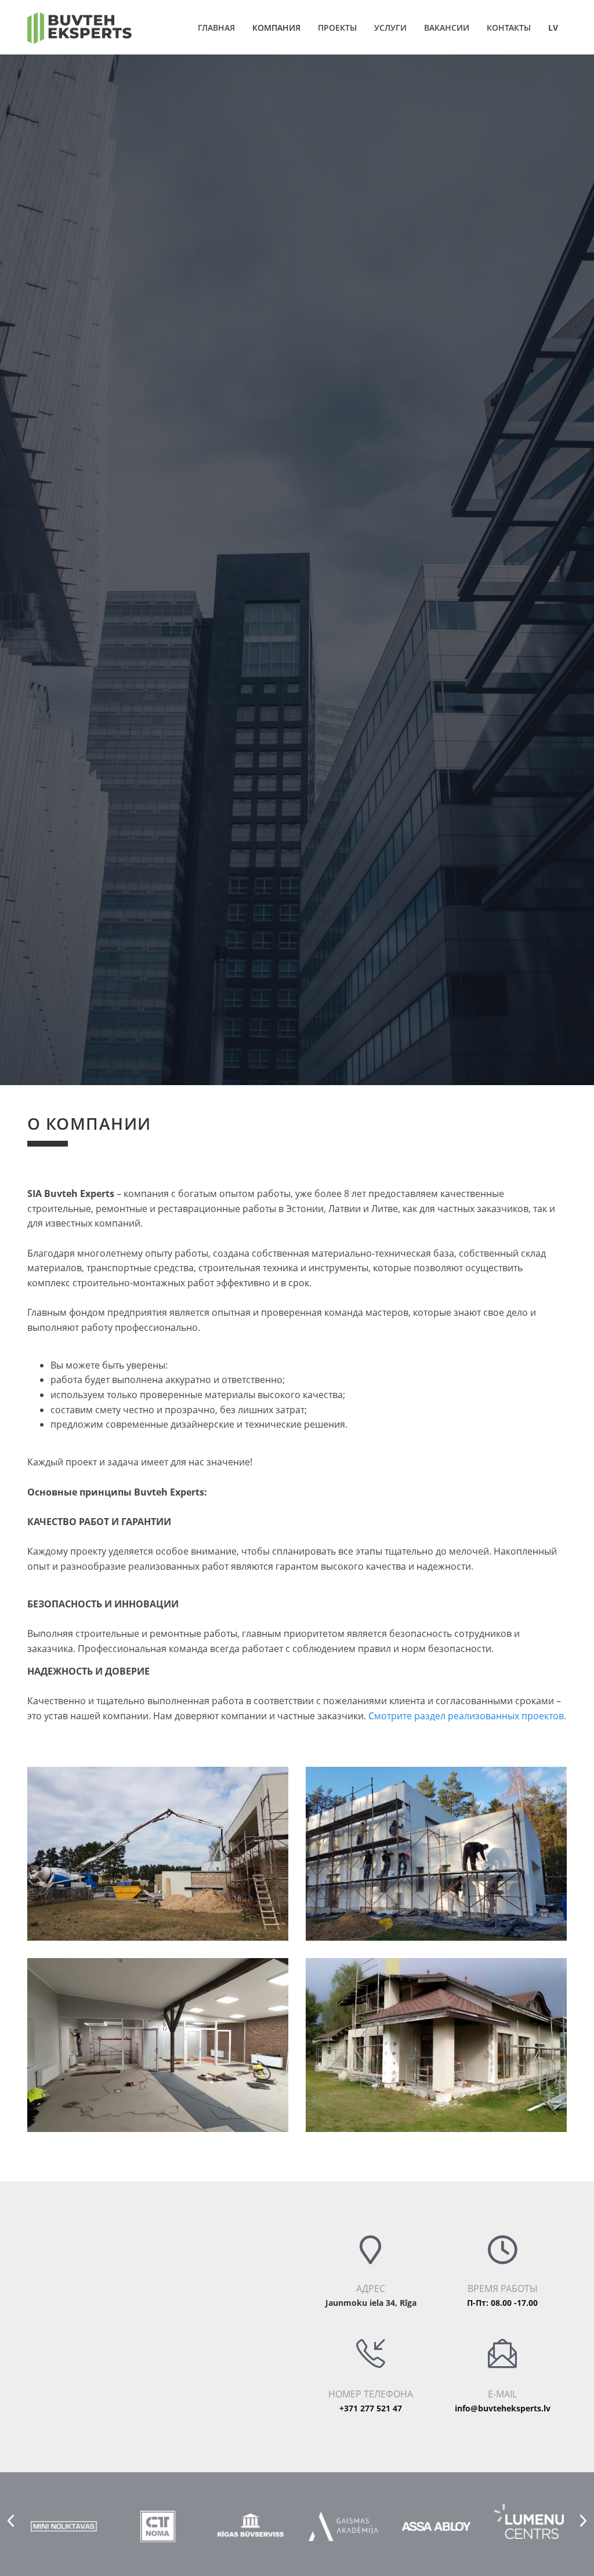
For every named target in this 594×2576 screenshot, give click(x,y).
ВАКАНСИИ (447, 28)
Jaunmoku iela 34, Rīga (371, 2303)
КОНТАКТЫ (509, 28)
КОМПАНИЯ (276, 28)
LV (553, 28)
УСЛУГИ (390, 28)
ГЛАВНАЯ (216, 28)
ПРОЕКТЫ (337, 28)
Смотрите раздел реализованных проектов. (467, 1716)
